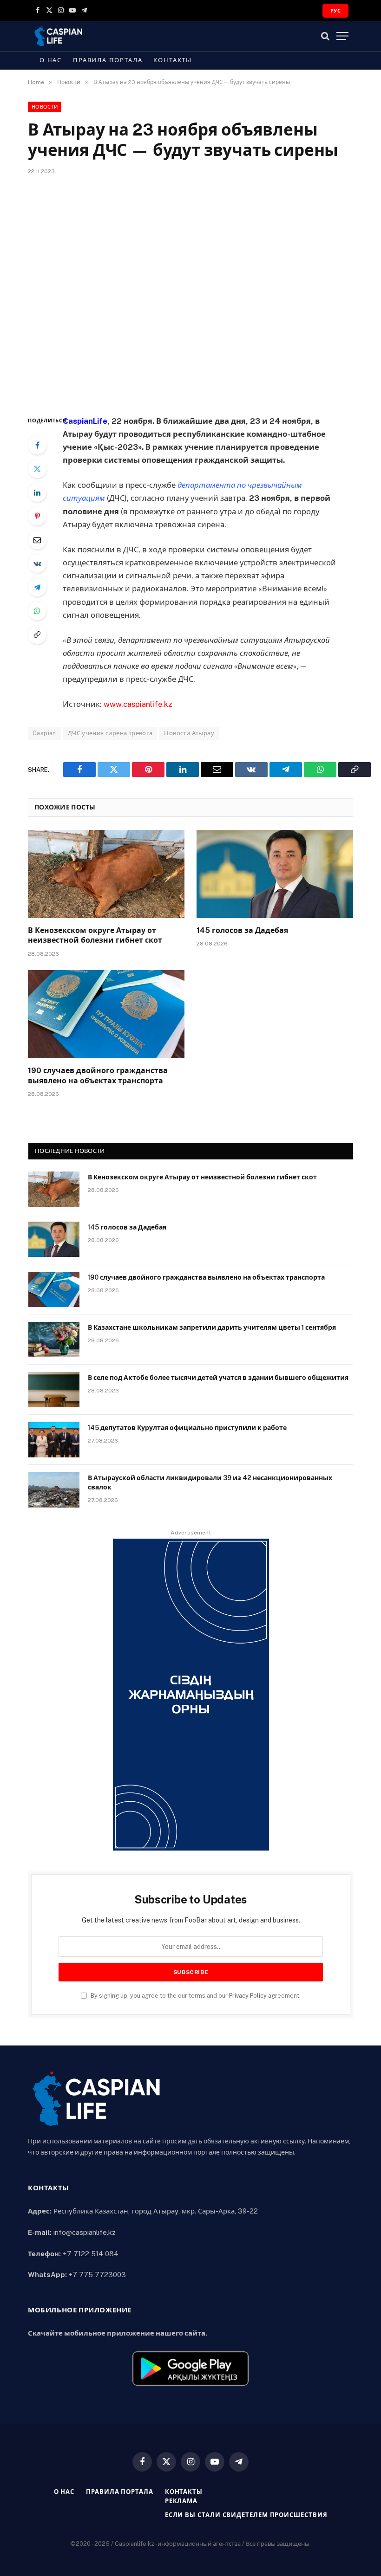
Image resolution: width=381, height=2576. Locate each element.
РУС (335, 11)
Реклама (181, 2501)
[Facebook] (37, 445)
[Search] (325, 36)
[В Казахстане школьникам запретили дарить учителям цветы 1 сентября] (54, 1340)
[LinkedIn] (37, 492)
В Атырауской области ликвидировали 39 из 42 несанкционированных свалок (210, 1482)
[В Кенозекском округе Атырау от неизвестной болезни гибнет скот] (106, 874)
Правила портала (108, 60)
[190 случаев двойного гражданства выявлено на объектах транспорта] (106, 1014)
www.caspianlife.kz (138, 704)
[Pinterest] (37, 516)
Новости (45, 107)
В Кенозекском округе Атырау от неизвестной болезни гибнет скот (95, 935)
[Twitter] (37, 469)
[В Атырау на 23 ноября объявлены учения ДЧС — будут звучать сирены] (190, 293)
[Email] (37, 540)
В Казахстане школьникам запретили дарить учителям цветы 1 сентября (212, 1327)
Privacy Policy (248, 1996)
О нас (51, 60)
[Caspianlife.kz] (59, 36)
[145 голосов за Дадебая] (275, 874)
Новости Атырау (189, 733)
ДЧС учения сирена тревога (110, 733)
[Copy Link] (37, 634)
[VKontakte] (37, 563)
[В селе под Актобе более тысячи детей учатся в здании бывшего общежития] (54, 1390)
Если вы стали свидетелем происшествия (246, 2515)
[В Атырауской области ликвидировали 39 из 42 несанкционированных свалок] (54, 1490)
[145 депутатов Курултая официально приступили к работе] (54, 1440)
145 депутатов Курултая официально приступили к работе (187, 1428)
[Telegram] (37, 587)
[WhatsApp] (37, 611)
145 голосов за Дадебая (242, 930)
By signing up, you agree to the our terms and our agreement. (195, 1996)
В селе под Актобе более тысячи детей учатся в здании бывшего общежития (218, 1378)
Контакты (173, 60)
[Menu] (342, 36)
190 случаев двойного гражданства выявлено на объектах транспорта (98, 1076)
